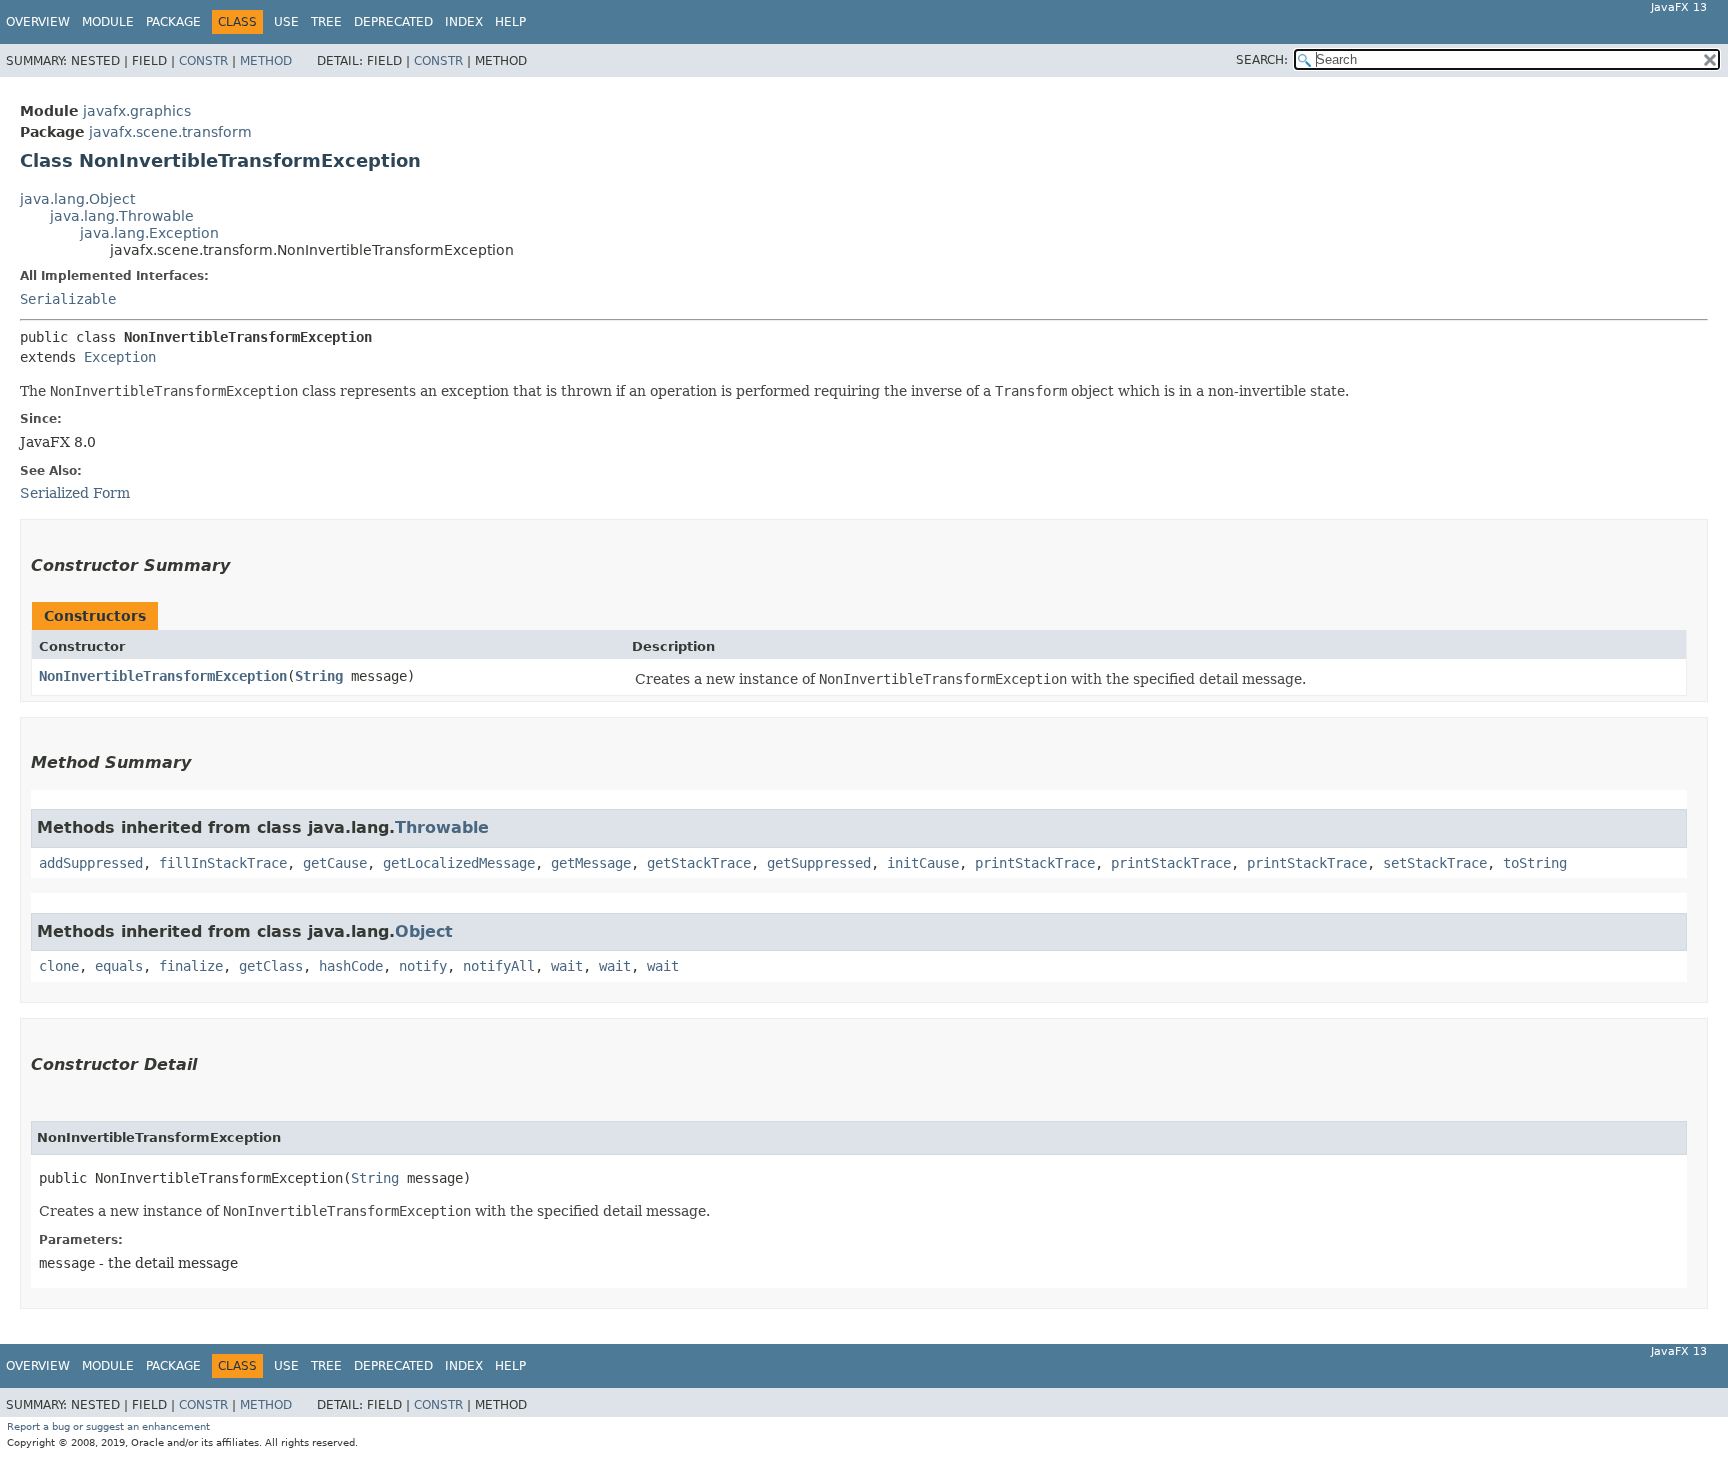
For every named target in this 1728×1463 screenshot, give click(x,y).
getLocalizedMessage (459, 863)
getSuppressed (819, 863)
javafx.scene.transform (170, 132)
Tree (326, 22)
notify (423, 966)
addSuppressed (91, 863)
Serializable (68, 299)
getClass (271, 966)
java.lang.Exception (149, 233)
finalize (191, 966)
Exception (120, 357)
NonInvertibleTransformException (163, 676)
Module (108, 22)
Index (464, 22)
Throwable (442, 827)
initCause (923, 863)
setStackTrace (1435, 863)
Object (424, 931)
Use (286, 22)
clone (59, 966)
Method (266, 61)
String (319, 676)
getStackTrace (699, 863)
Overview (38, 22)
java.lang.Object (77, 199)
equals (119, 966)
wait (567, 966)
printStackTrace (1035, 863)
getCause (335, 863)
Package (173, 22)
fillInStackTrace (223, 863)
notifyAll (499, 966)
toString (1535, 863)
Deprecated (393, 22)
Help (510, 22)
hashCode (351, 966)
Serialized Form (75, 493)
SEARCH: (1262, 60)
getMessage (591, 863)
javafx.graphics (137, 111)
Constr (203, 61)
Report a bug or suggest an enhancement (108, 1426)
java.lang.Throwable (122, 216)
